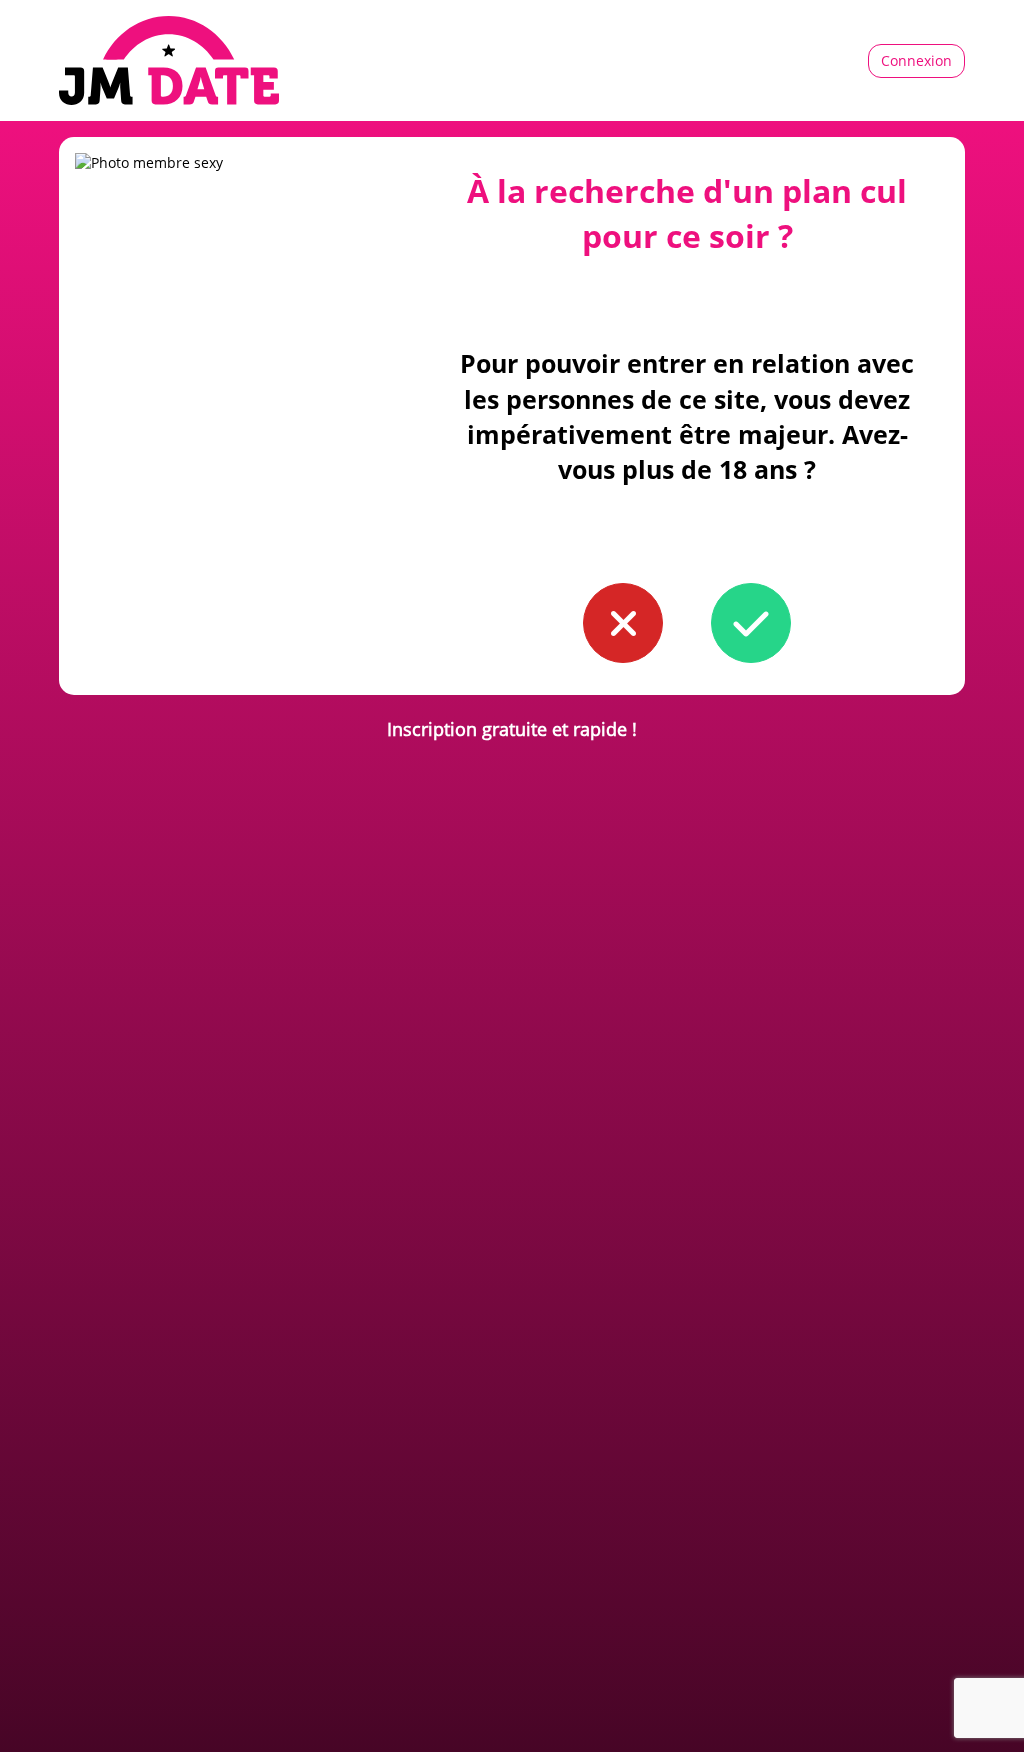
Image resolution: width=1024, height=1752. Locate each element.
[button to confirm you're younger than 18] (623, 623)
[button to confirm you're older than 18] (751, 623)
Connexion (916, 60)
